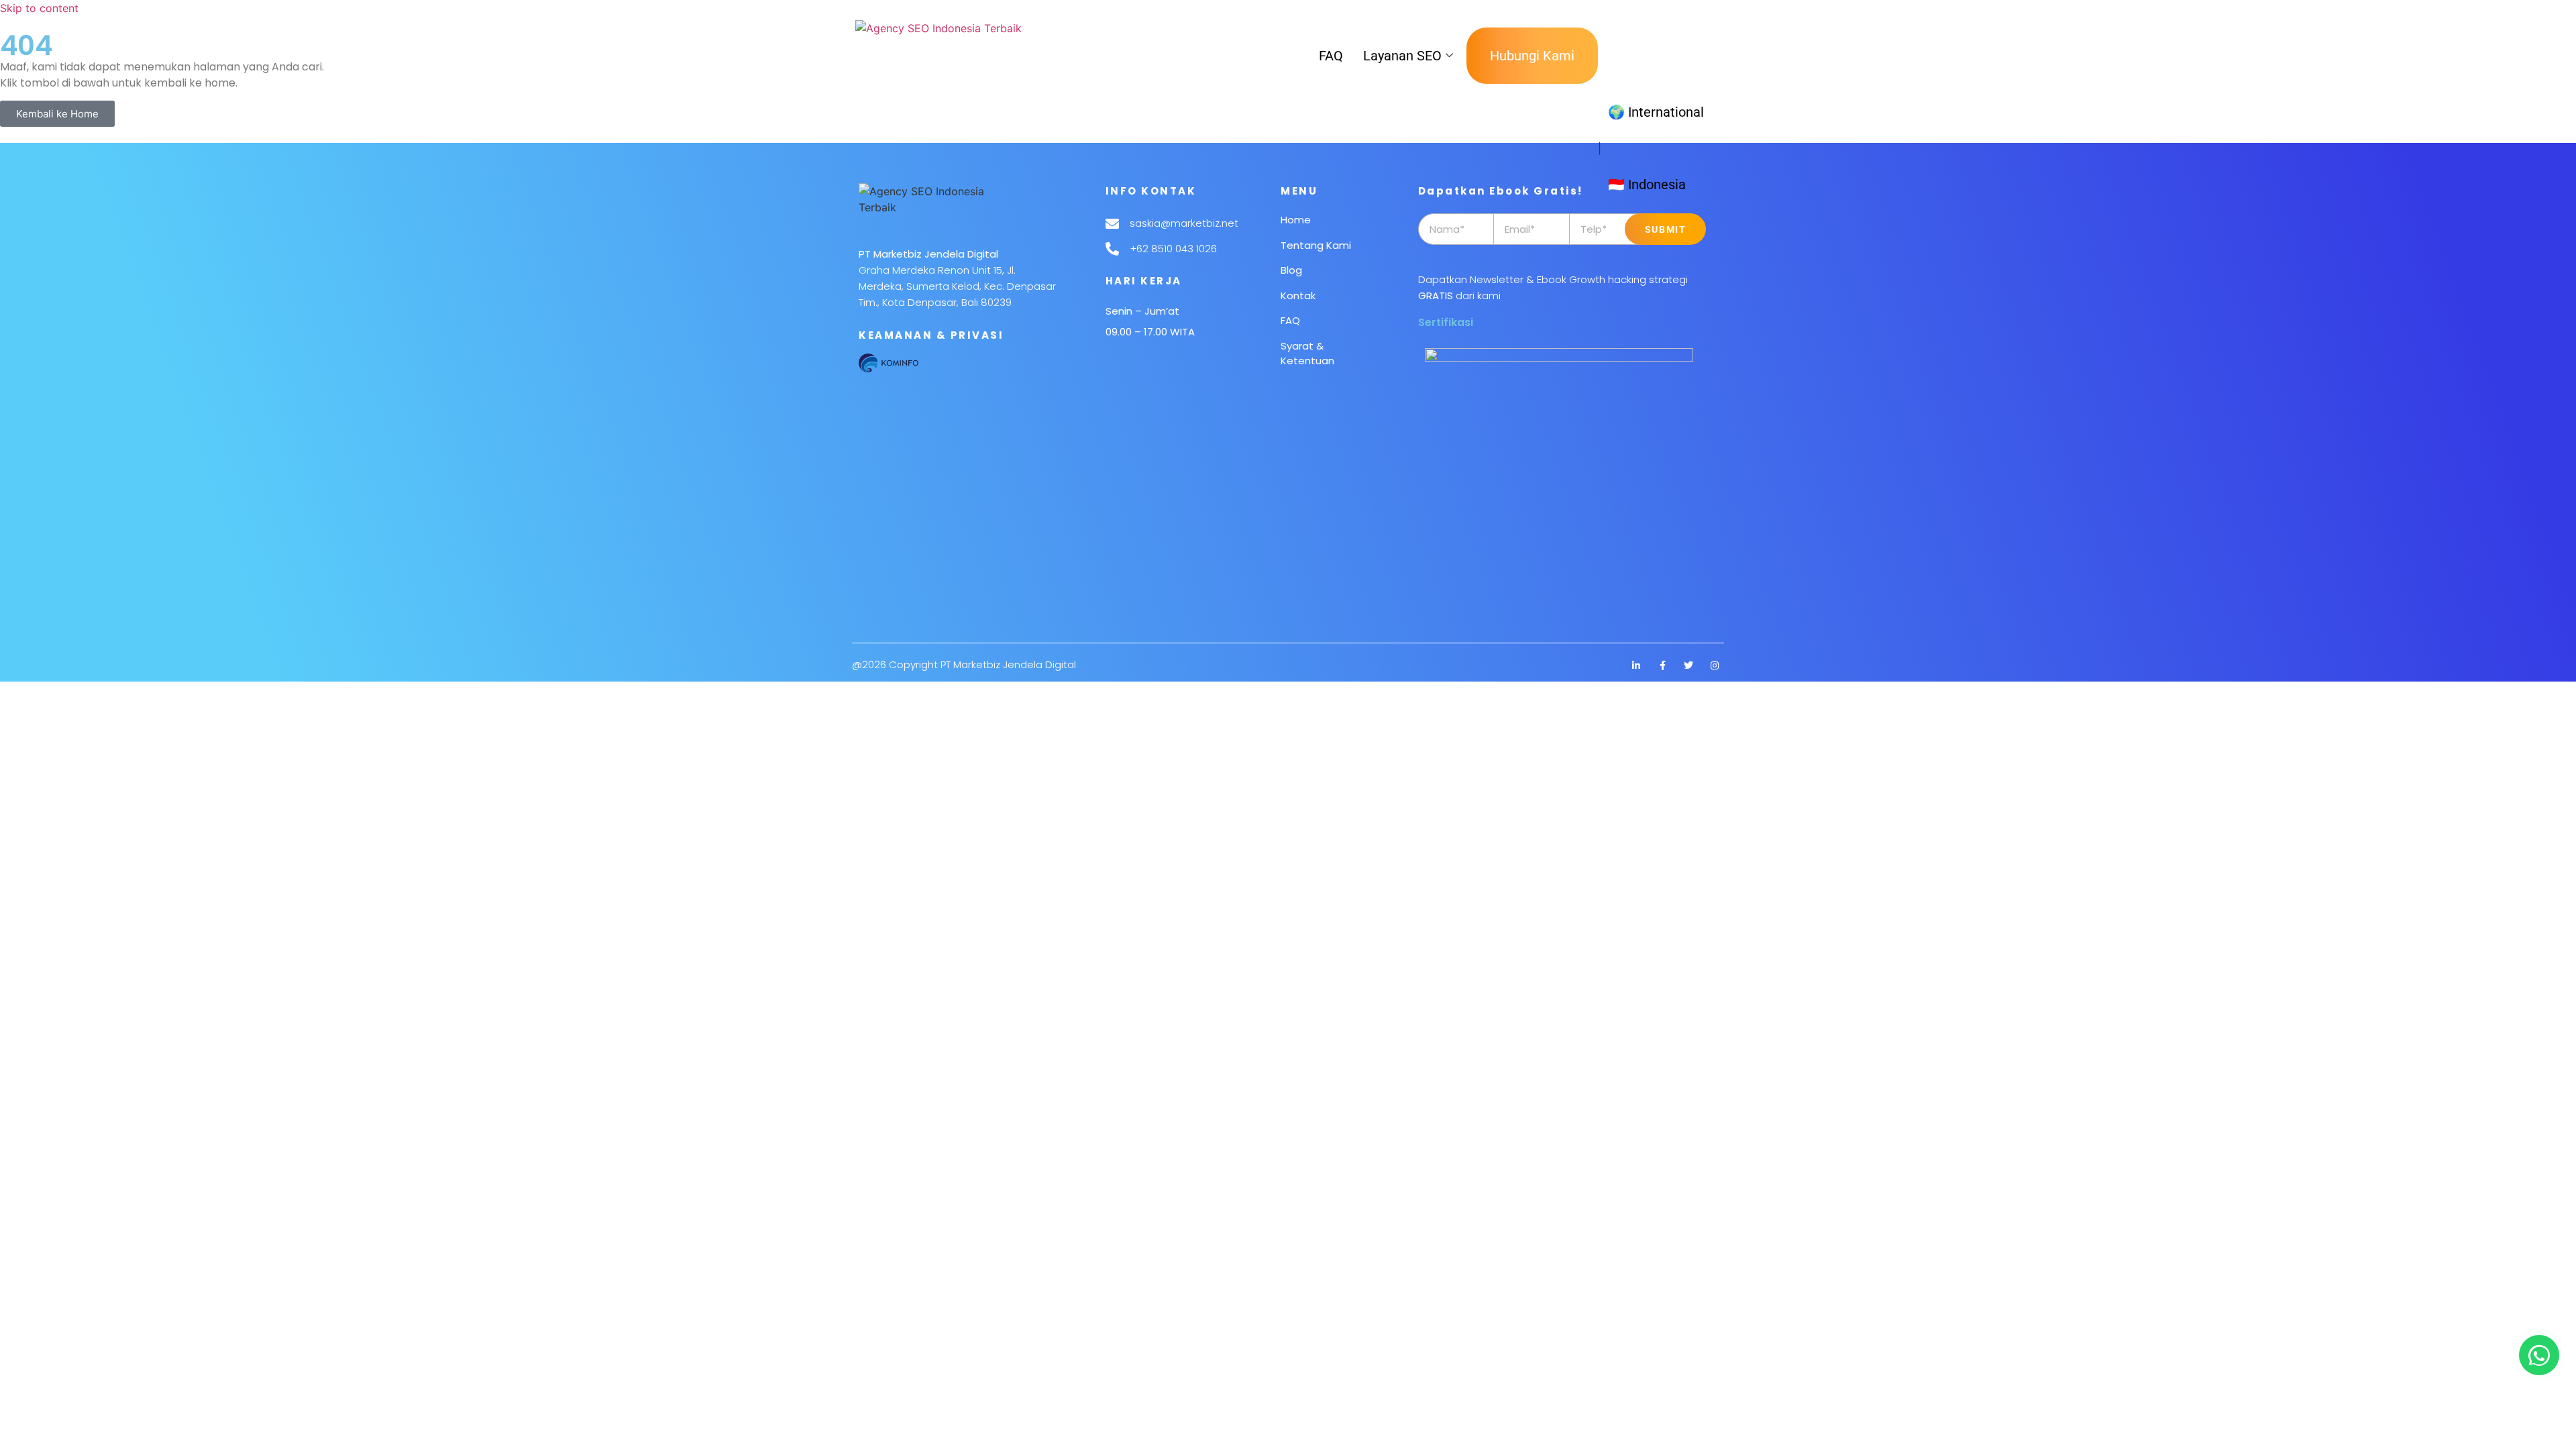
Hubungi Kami (1532, 56)
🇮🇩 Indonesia (1647, 184)
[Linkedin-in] (1636, 665)
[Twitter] (1688, 665)
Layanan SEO (1402, 56)
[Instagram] (1715, 665)
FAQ (1331, 56)
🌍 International (1656, 112)
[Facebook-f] (1662, 665)
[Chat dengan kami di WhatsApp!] (2539, 1355)
